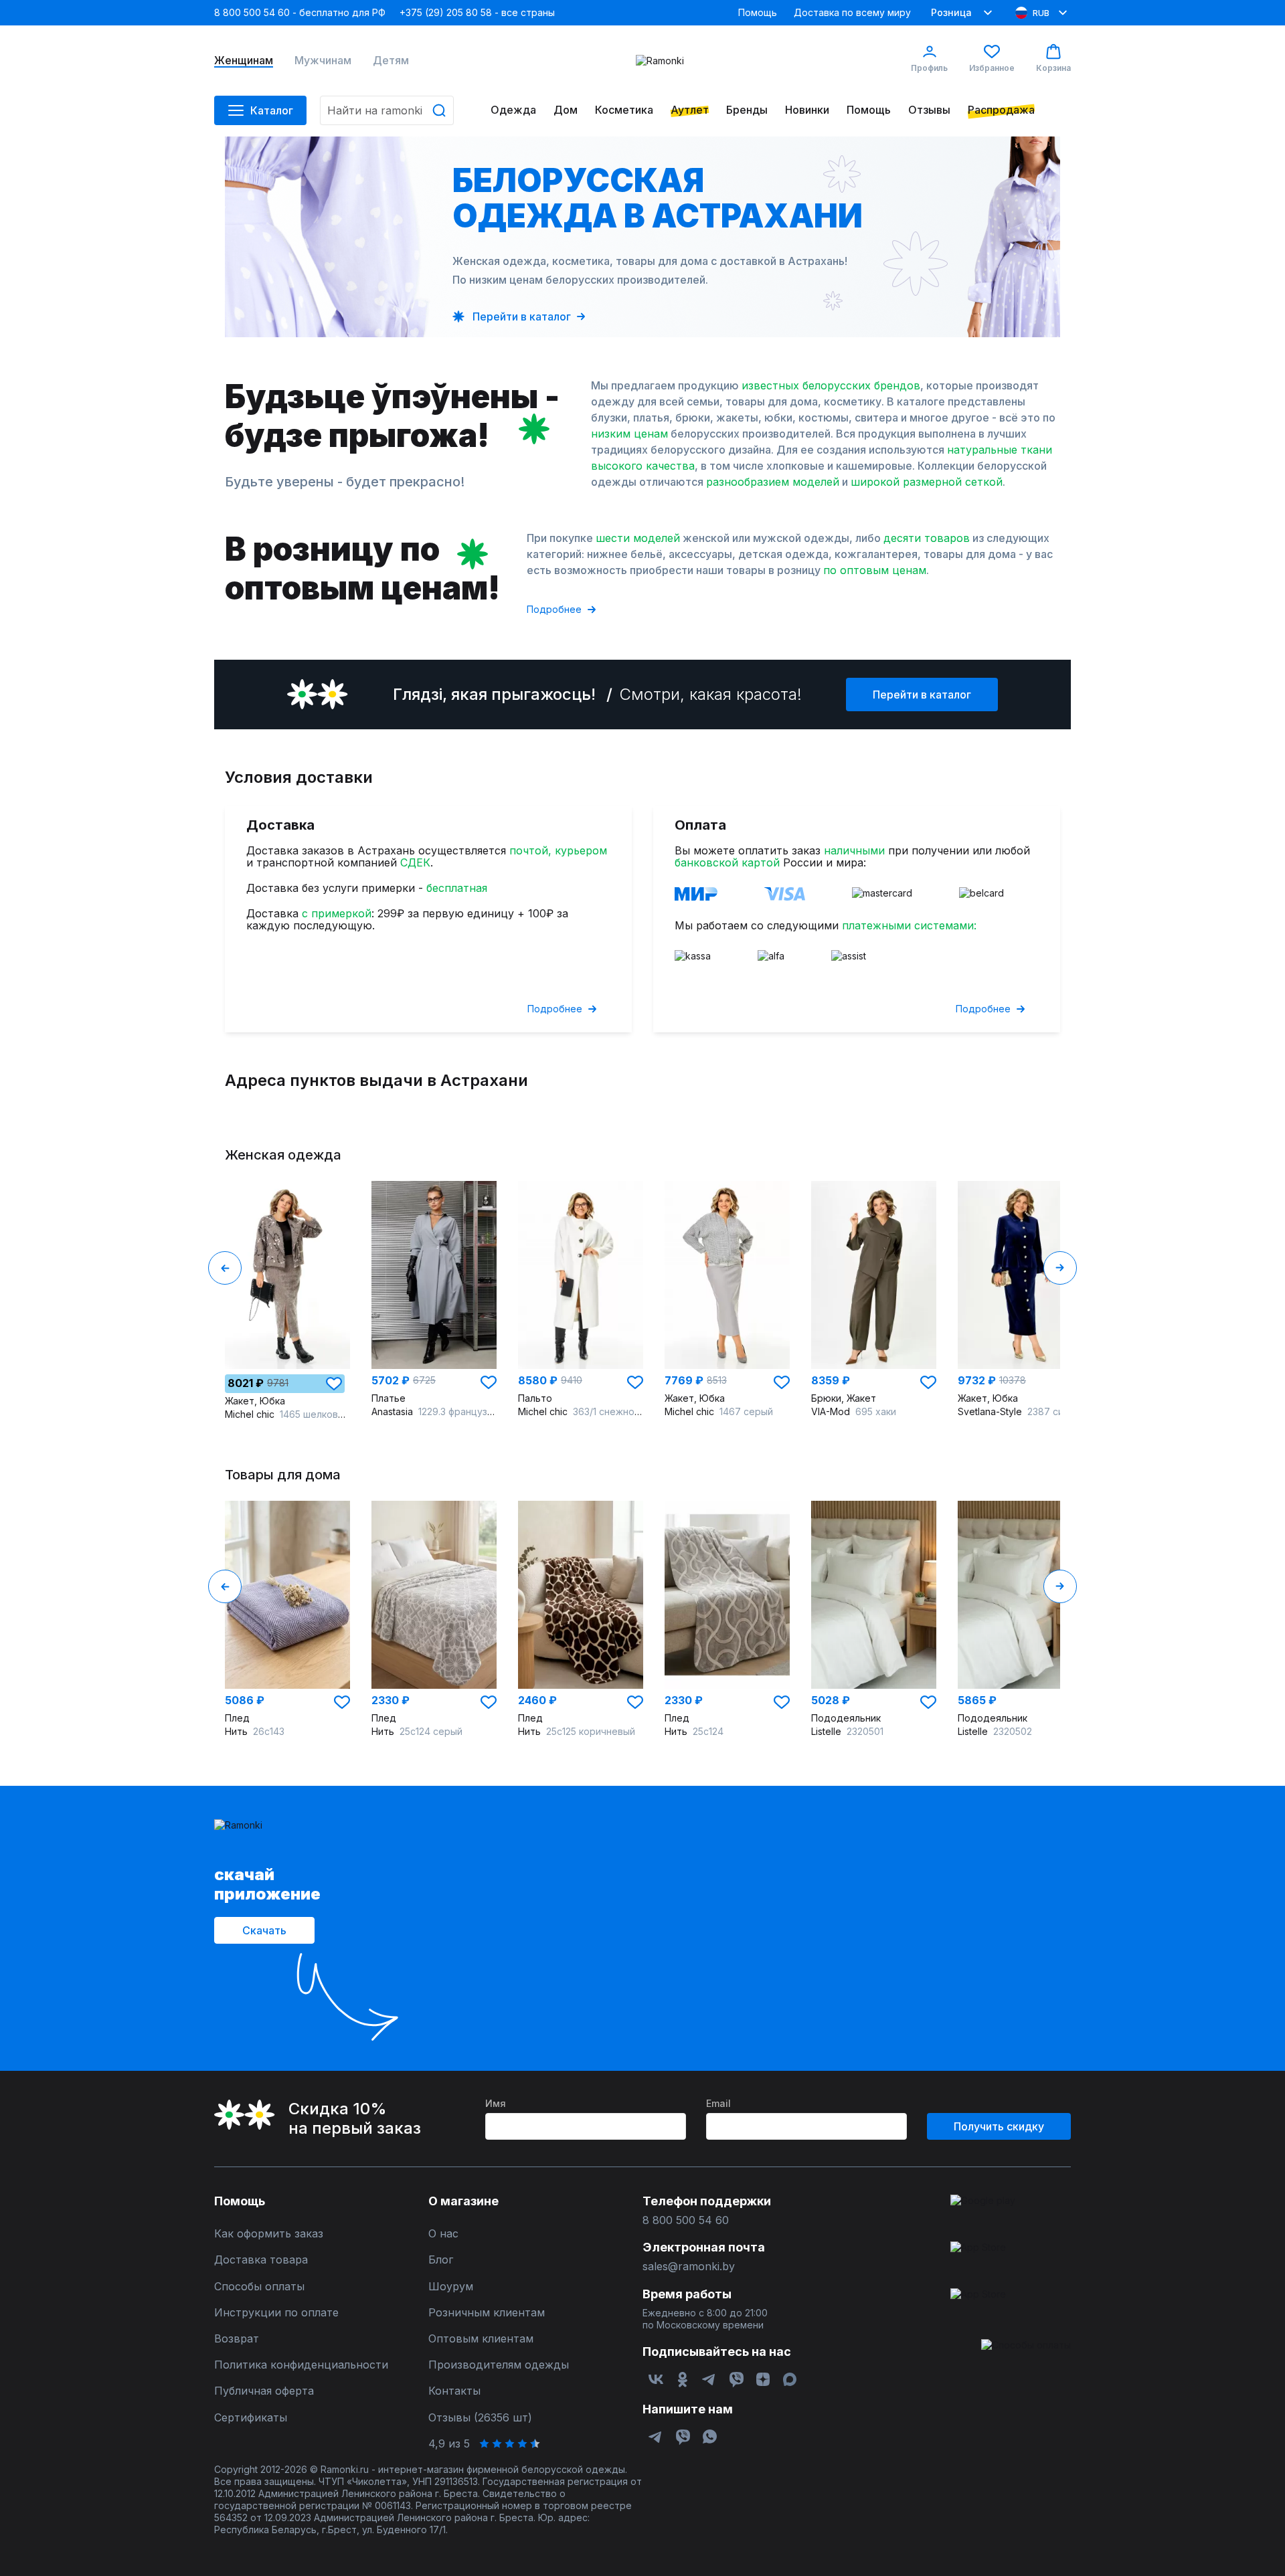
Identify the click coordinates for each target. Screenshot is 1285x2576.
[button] (334, 1384)
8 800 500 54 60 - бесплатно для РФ (300, 12)
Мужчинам (323, 61)
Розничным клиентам (487, 2313)
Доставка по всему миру (852, 12)
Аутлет (690, 110)
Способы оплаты (259, 2287)
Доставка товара (261, 2260)
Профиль (929, 68)
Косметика (624, 110)
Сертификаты (251, 2418)
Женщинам (244, 61)
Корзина (1053, 68)
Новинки (807, 110)
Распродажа (1001, 110)
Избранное (992, 68)
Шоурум (451, 2287)
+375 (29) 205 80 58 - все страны (477, 12)
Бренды (747, 110)
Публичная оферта (264, 2391)
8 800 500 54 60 (686, 2220)
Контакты (454, 2391)
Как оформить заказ (269, 2234)
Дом (566, 110)
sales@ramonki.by (689, 2267)
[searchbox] (387, 110)
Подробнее (554, 609)
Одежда (513, 110)
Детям (391, 61)
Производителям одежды (499, 2365)
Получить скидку (999, 2126)
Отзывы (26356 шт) (480, 2418)
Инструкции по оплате (276, 2313)
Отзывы (929, 110)
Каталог (272, 110)
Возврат (237, 2339)
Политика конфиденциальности (301, 2365)
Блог (441, 2260)
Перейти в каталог (922, 695)
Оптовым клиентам (481, 2339)
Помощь (758, 12)
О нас (443, 2234)
